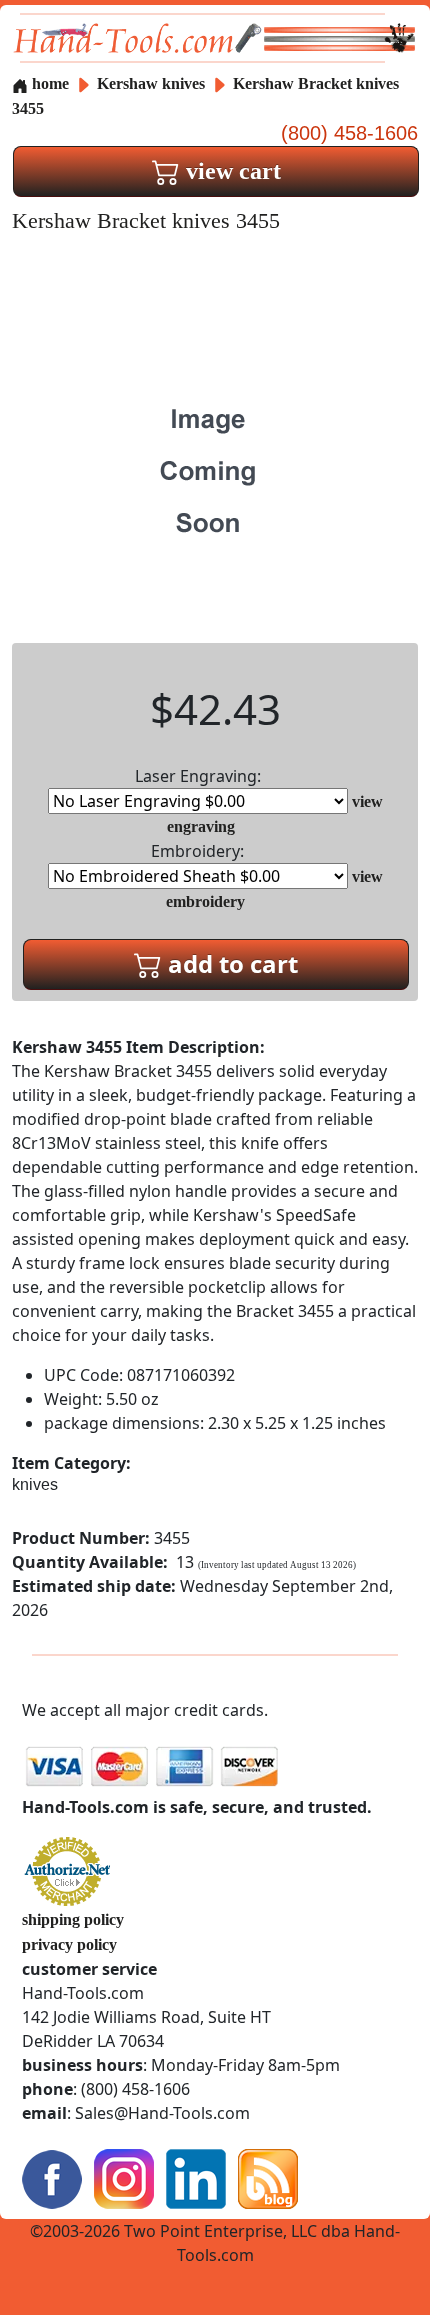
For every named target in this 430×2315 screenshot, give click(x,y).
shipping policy (73, 1919)
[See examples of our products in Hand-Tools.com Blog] (268, 2176)
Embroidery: (197, 851)
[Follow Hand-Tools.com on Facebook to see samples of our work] (52, 2176)
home (48, 83)
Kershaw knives (151, 83)
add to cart (230, 963)
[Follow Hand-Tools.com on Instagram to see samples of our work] (124, 2176)
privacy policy (69, 1944)
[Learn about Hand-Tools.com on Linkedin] (196, 2176)
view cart (230, 171)
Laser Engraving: (198, 776)
